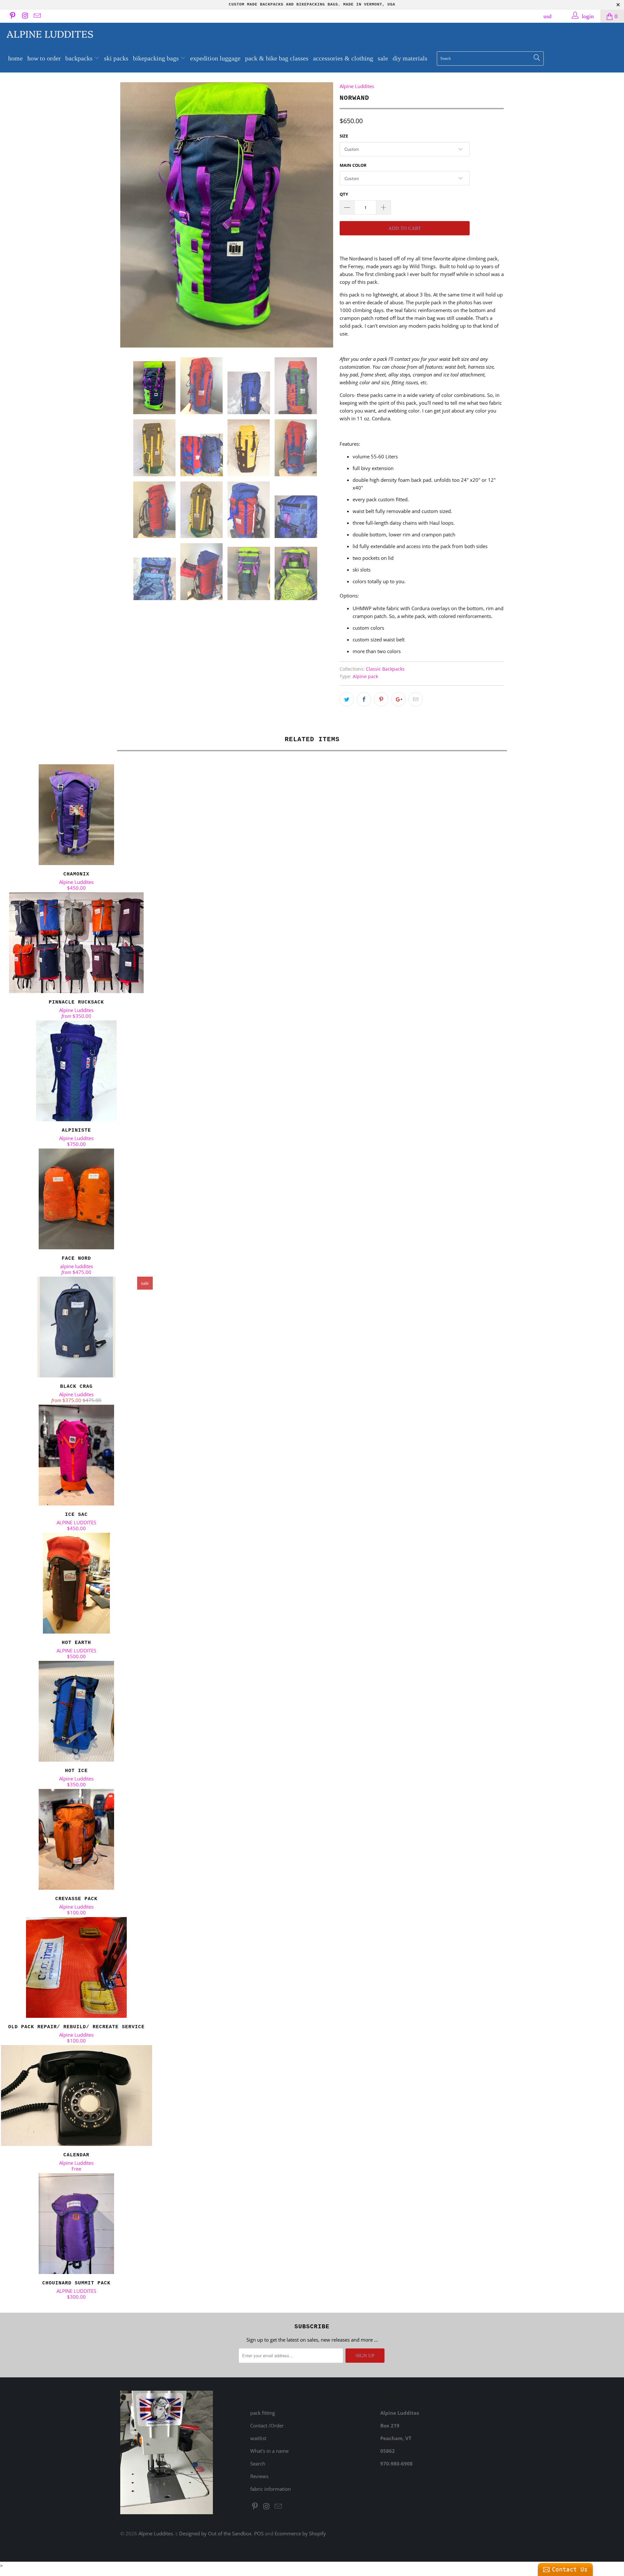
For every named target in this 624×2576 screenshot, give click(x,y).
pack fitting (263, 2413)
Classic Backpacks (385, 669)
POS (259, 2533)
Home (15, 58)
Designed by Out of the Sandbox (215, 2533)
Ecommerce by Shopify (300, 2533)
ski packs (116, 58)
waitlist (258, 2438)
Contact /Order (267, 2425)
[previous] (132, 215)
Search (258, 2464)
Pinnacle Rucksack (76, 943)
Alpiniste (76, 1071)
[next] (322, 215)
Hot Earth (76, 1583)
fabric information (271, 2489)
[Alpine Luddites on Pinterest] (12, 16)
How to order (44, 58)
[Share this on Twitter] (347, 699)
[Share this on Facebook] (364, 699)
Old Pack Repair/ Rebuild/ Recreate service (76, 1967)
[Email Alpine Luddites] (37, 16)
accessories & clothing (343, 58)
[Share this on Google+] (398, 699)
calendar (76, 2096)
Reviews (259, 2476)
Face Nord (76, 1199)
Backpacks (80, 58)
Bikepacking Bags (157, 58)
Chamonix (76, 815)
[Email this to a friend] (416, 699)
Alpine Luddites (50, 33)
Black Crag (76, 1327)
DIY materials (410, 58)
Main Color (353, 165)
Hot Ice (76, 1711)
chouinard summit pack (76, 2224)
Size (344, 136)
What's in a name (269, 2451)
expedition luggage (215, 58)
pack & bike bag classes (277, 58)
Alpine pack (365, 677)
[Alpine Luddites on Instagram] (24, 16)
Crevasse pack (76, 1839)
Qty (344, 194)
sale (383, 58)
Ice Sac (76, 1455)
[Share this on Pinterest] (381, 699)
